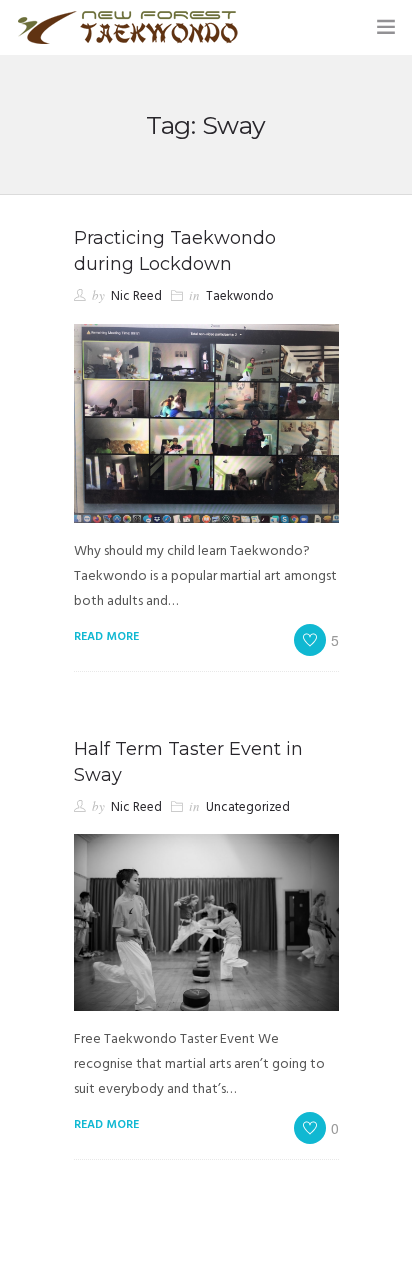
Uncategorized (248, 807)
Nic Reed (136, 296)
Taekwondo (240, 296)
